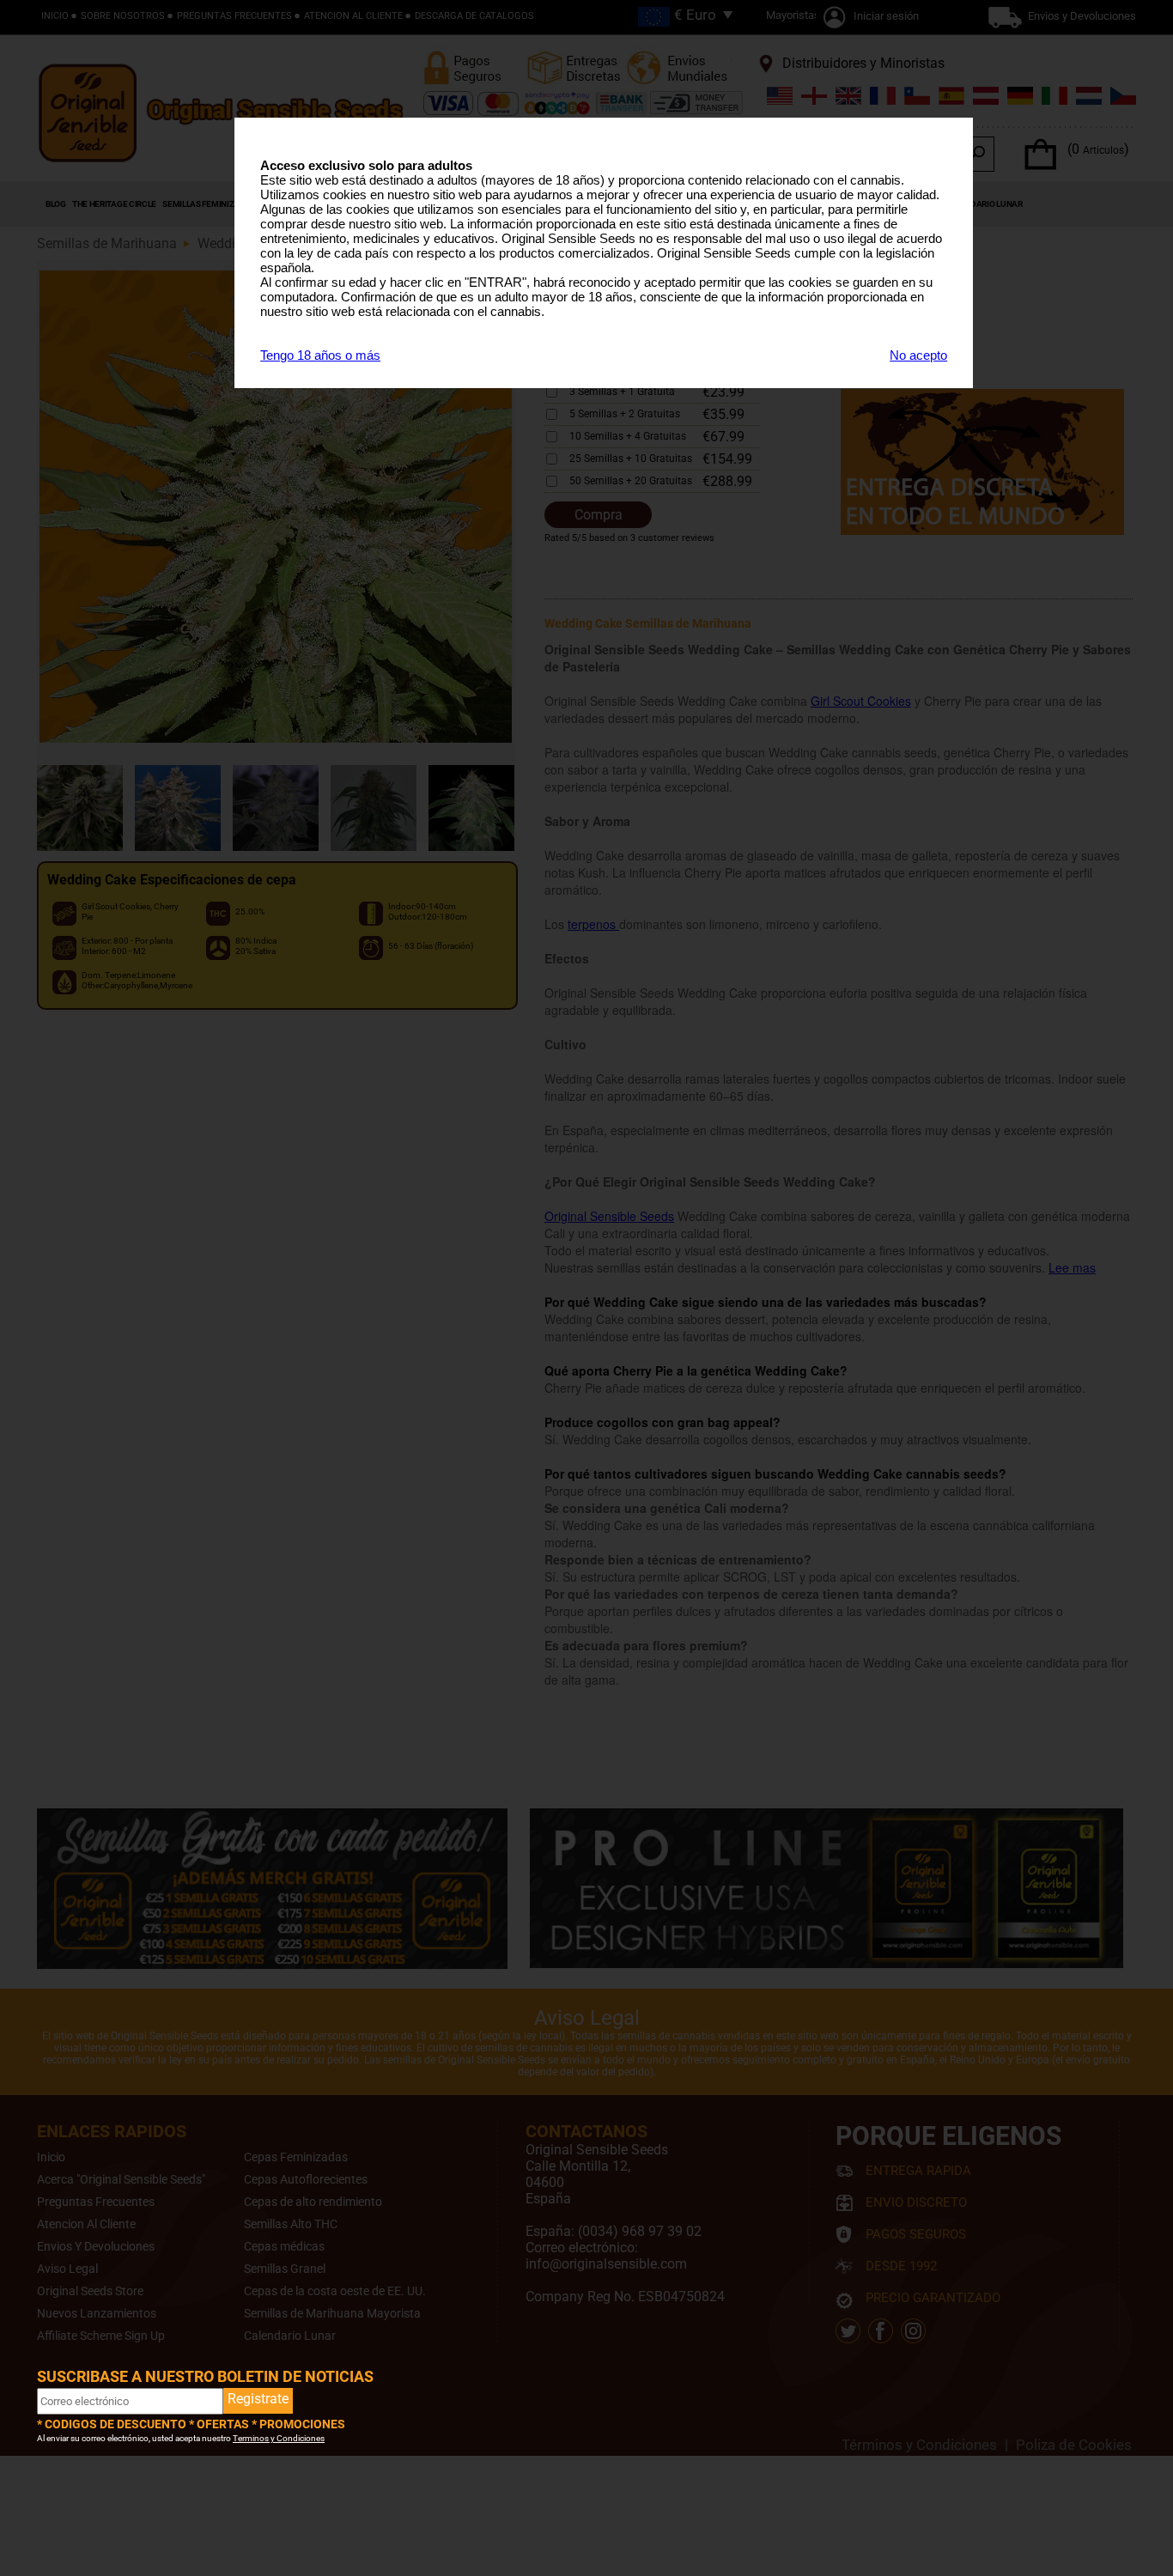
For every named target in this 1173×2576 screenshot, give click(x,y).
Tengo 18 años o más (320, 355)
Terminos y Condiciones (279, 2438)
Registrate (258, 2399)
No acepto (918, 355)
